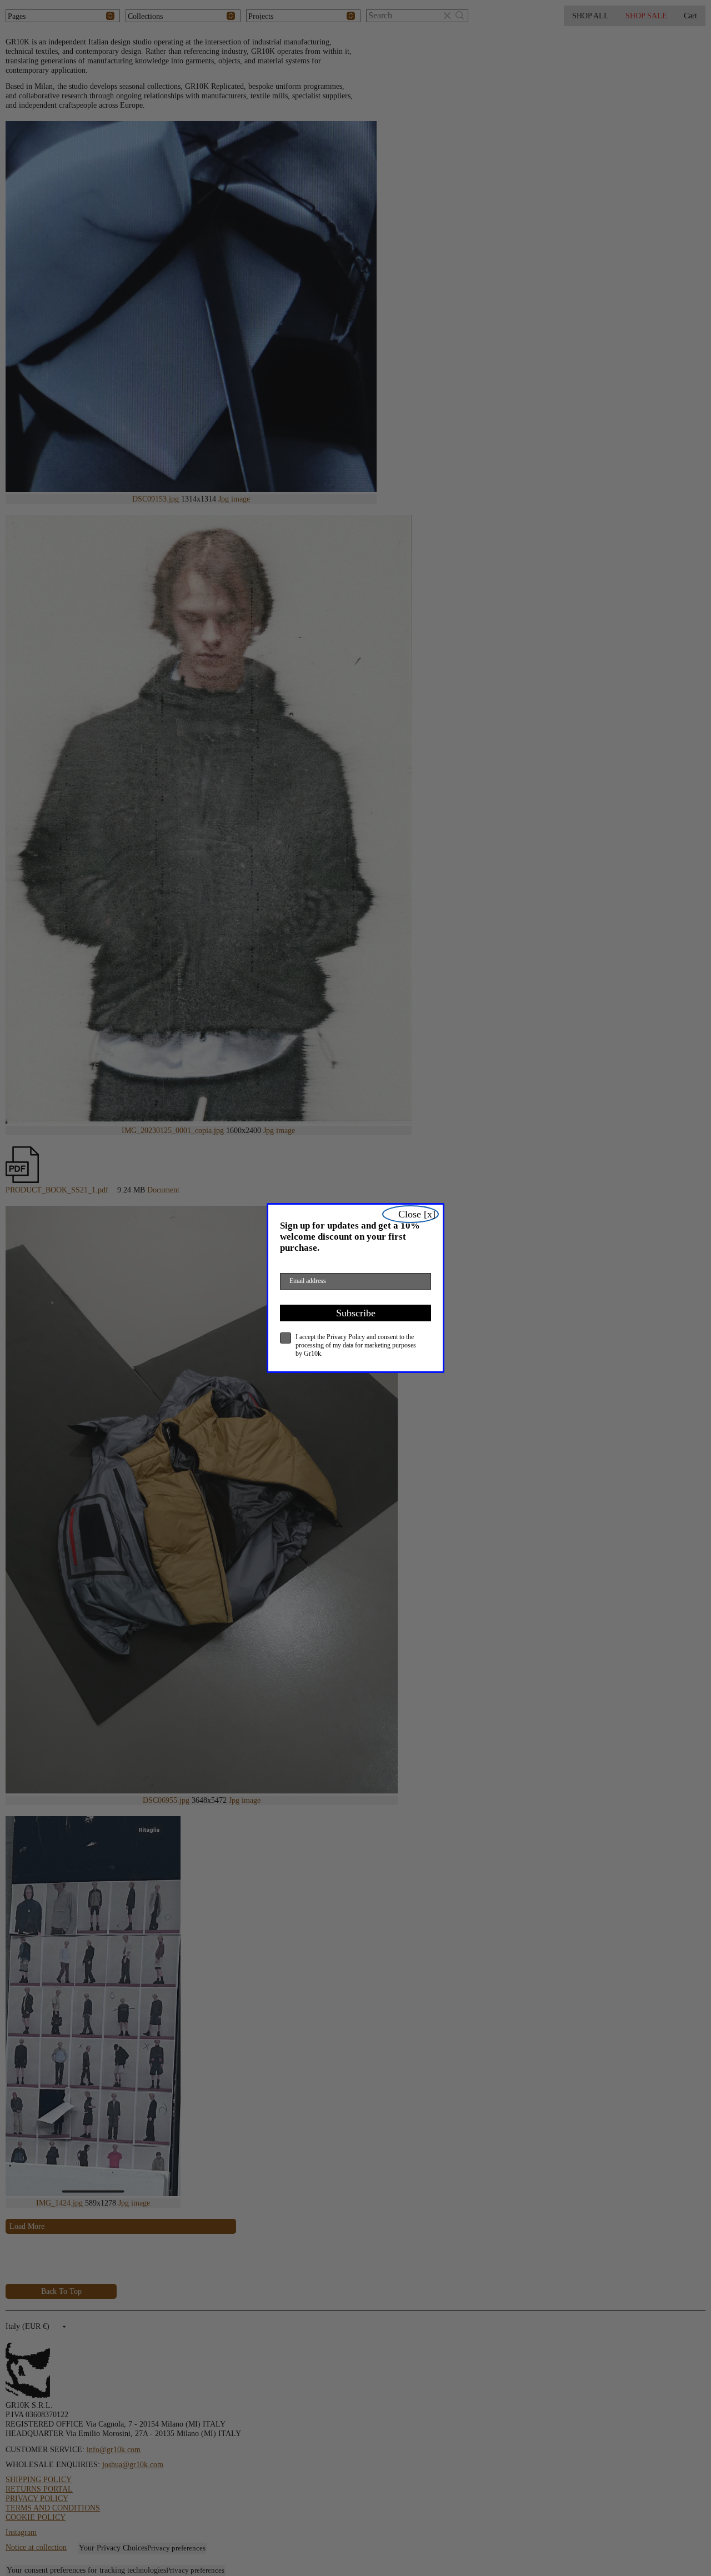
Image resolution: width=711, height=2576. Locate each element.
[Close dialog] (410, 1214)
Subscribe (356, 1313)
